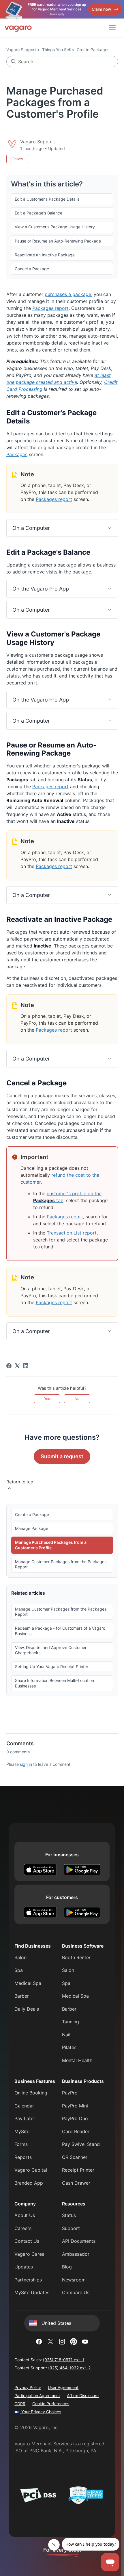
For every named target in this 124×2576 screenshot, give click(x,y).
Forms (21, 2144)
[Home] (18, 28)
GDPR (20, 2404)
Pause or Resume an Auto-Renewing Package (58, 241)
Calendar (24, 2106)
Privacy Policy (28, 2387)
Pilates (69, 2047)
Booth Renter (76, 1957)
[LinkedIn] (26, 1366)
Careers (23, 2228)
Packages (17, 454)
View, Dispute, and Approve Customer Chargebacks (51, 1650)
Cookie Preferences (51, 2404)
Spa (19, 1970)
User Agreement (63, 2387)
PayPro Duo (75, 2118)
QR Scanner (75, 2157)
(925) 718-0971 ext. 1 (64, 2360)
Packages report (50, 308)
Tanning (71, 2022)
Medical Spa (28, 1983)
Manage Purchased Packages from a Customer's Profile (51, 1545)
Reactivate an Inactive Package (45, 255)
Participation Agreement (37, 2395)
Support (71, 2228)
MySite (22, 2131)
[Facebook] (9, 1366)
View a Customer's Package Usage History (55, 227)
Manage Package (32, 1528)
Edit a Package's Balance (38, 213)
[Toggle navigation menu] (112, 28)
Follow (18, 159)
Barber (22, 1996)
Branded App (29, 2183)
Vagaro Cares (29, 2254)
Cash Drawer (76, 2183)
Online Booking (31, 2093)
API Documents (79, 2241)
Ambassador (76, 2254)
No (77, 1399)
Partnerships (28, 2280)
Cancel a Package (32, 269)
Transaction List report (72, 1233)
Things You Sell (56, 50)
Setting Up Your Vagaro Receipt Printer (52, 1667)
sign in (26, 1764)
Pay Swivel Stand (81, 2144)
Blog (67, 2267)
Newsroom (74, 2280)
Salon (20, 1957)
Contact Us (27, 2241)
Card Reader (76, 2131)
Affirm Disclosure (83, 2395)
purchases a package (68, 294)
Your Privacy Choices (41, 2412)
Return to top (20, 1482)
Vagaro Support (21, 50)
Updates (24, 2267)
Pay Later (25, 2118)
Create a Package (32, 1514)
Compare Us (76, 2292)
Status (69, 2215)
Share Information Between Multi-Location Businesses (55, 1683)
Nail (66, 2035)
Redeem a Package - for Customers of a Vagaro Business (60, 1631)
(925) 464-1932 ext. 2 (69, 2368)
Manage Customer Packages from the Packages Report (61, 1564)
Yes (47, 1399)
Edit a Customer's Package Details (47, 199)
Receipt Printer (78, 2170)
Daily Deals (27, 2009)
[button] (62, 528)
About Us (25, 2215)
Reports (23, 2157)
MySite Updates (32, 2292)
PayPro (70, 2093)
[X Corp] (17, 1366)
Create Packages (93, 50)
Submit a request (62, 1456)
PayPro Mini (75, 2106)
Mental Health (77, 2060)
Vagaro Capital (31, 2170)
